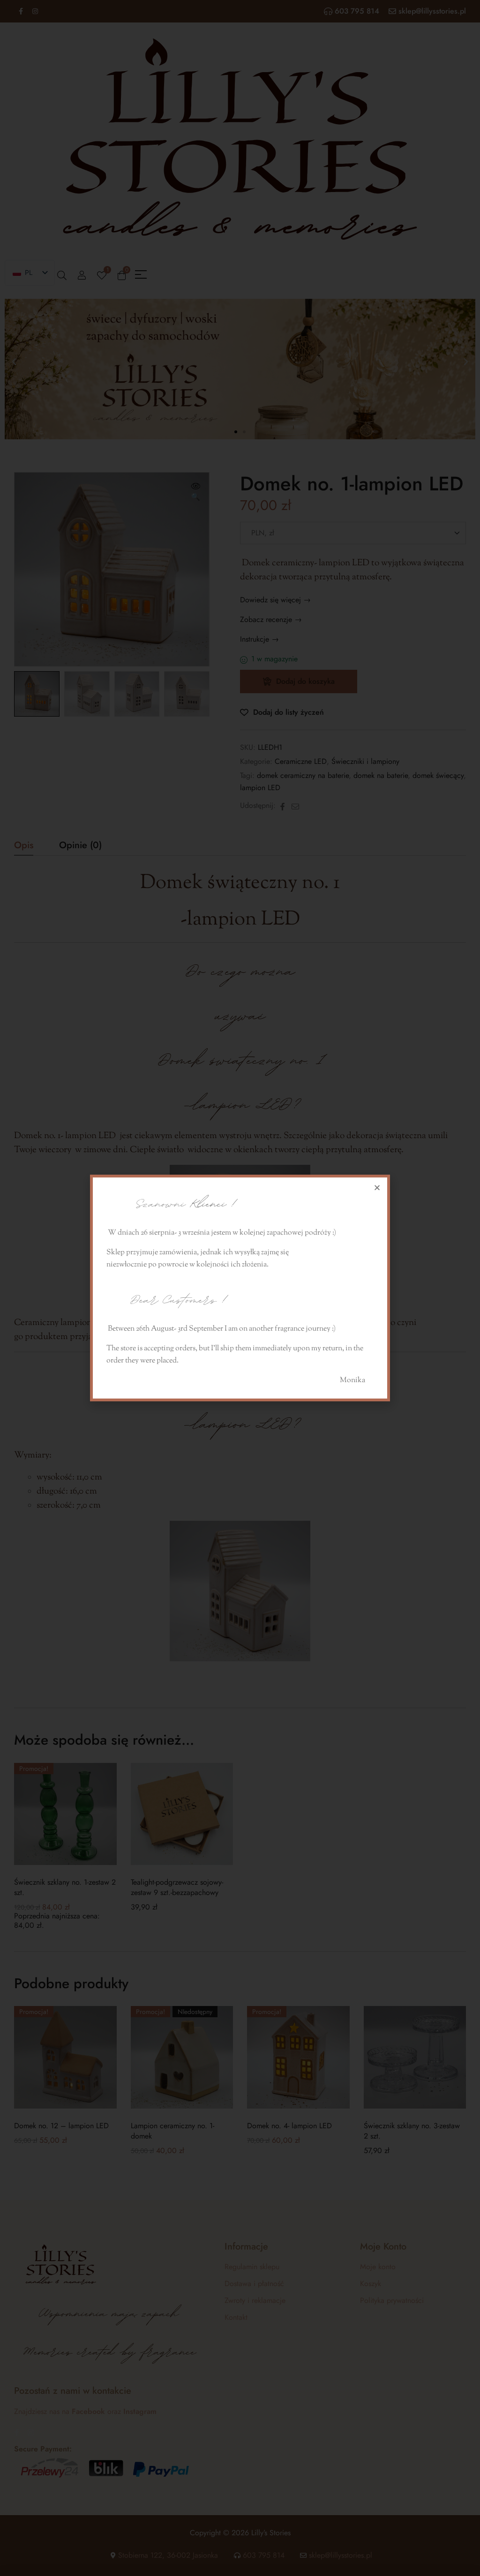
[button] (377, 1188)
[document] (240, 1288)
